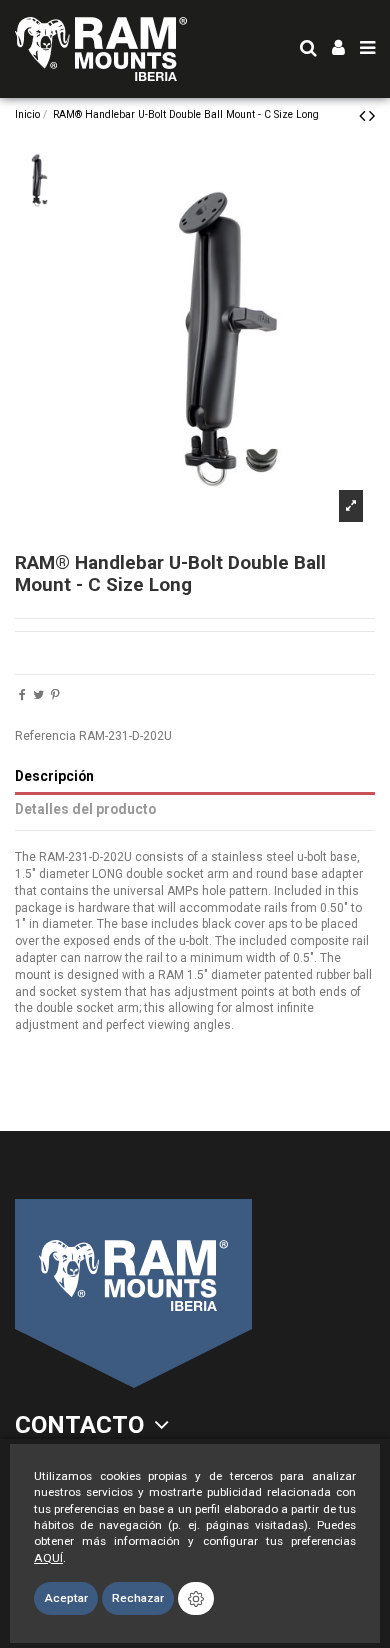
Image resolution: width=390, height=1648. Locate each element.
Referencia (45, 736)
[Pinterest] (55, 695)
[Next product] (372, 115)
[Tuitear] (38, 695)
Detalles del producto (85, 809)
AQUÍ (48, 1558)
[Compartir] (22, 695)
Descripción (54, 776)
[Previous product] (364, 115)
